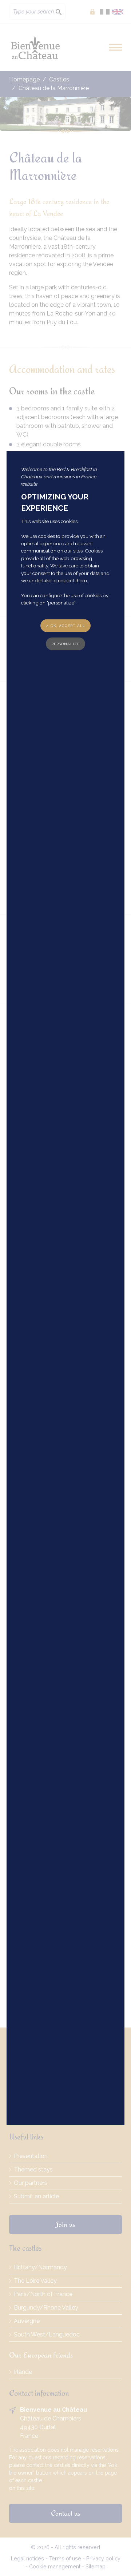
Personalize (65, 644)
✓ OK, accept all (65, 625)
